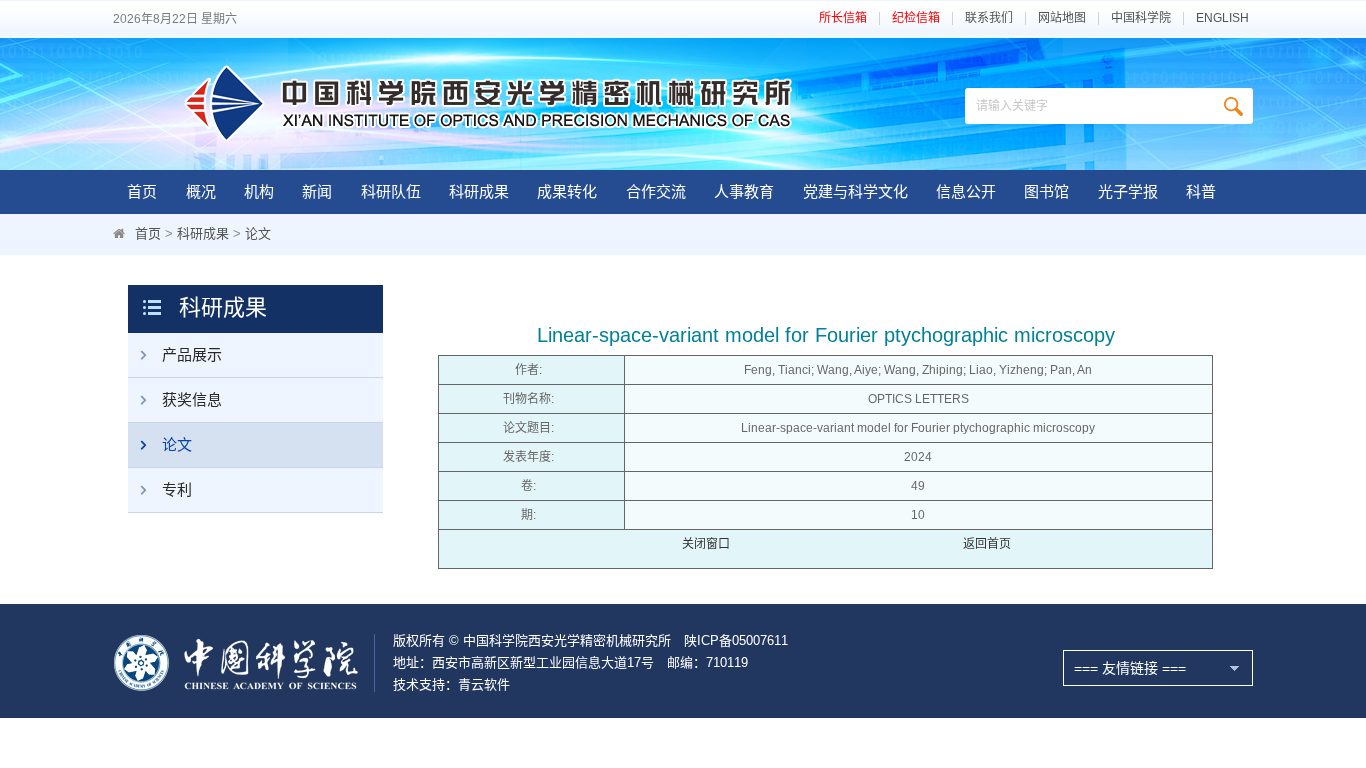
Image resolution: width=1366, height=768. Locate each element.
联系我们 (989, 18)
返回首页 (987, 544)
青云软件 (484, 684)
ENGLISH (1222, 18)
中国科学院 (1141, 18)
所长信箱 (843, 18)
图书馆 (1046, 191)
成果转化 (567, 191)
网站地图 (1062, 18)
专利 (177, 489)
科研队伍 (391, 191)
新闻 (317, 191)
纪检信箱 (916, 18)
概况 (201, 191)
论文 (258, 233)
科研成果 (479, 191)
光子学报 (1128, 191)
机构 (259, 191)
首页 (142, 191)
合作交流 (656, 191)
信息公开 (966, 191)
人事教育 (744, 191)
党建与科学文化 (855, 191)
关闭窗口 (706, 544)
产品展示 (192, 354)
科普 (1201, 191)
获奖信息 (192, 399)
